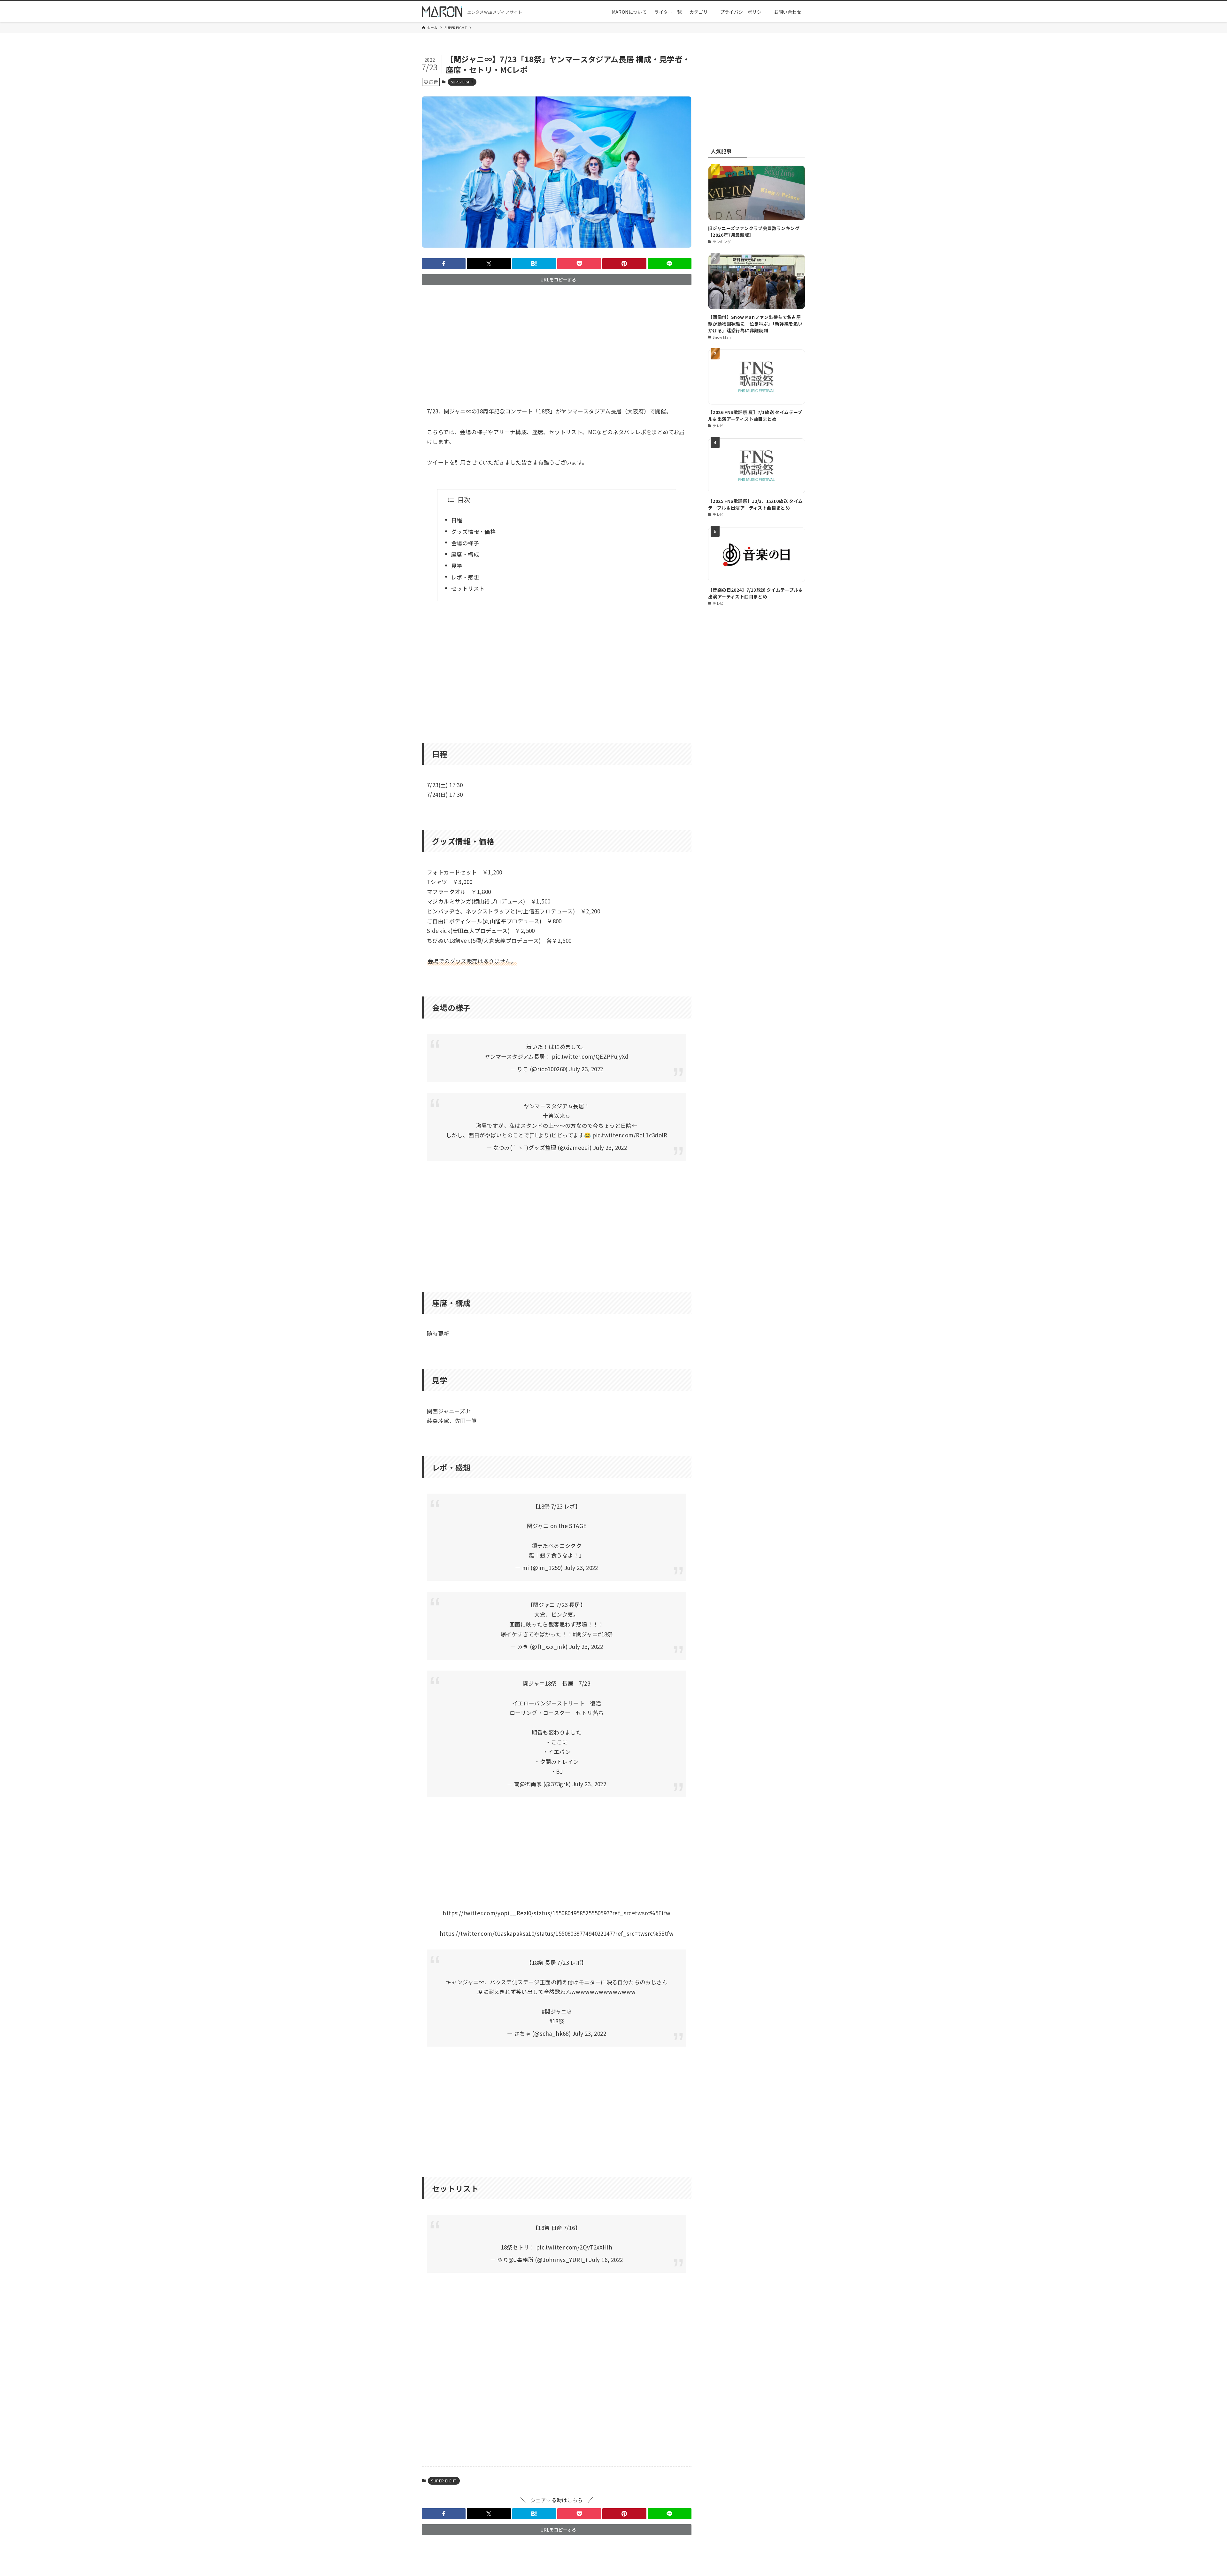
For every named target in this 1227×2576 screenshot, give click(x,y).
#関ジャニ (585, 1634)
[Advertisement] (557, 340)
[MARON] (442, 12)
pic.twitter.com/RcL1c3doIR (630, 1135)
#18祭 (605, 1634)
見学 (457, 566)
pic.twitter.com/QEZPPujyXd (590, 1056)
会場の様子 (465, 543)
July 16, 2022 (606, 2260)
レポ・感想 (465, 577)
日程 (457, 520)
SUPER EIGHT (462, 82)
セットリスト (468, 588)
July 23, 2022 (586, 1069)
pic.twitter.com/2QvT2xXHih (574, 2247)
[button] (444, 264)
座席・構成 (465, 554)
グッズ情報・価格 (473, 531)
